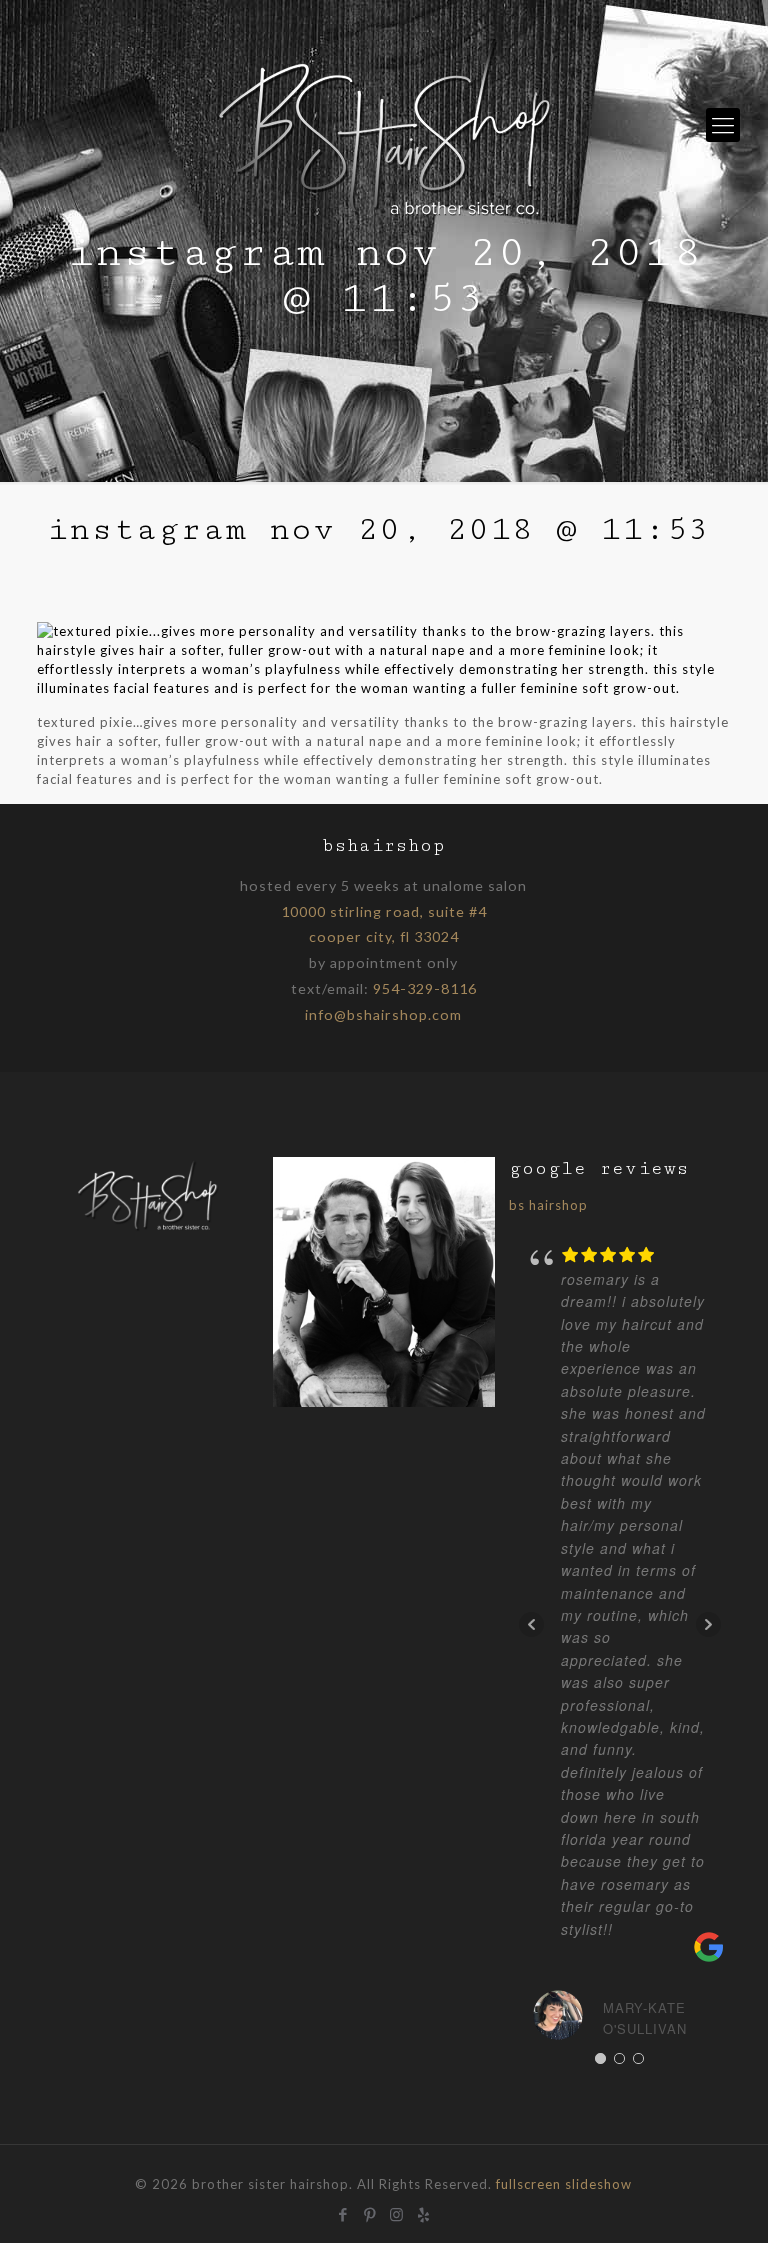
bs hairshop (548, 1205)
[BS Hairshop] (148, 1229)
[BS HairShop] (384, 125)
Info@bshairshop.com (383, 1014)
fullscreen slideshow (564, 2184)
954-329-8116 (425, 988)
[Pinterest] (370, 2212)
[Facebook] (343, 2212)
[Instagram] (397, 2212)
